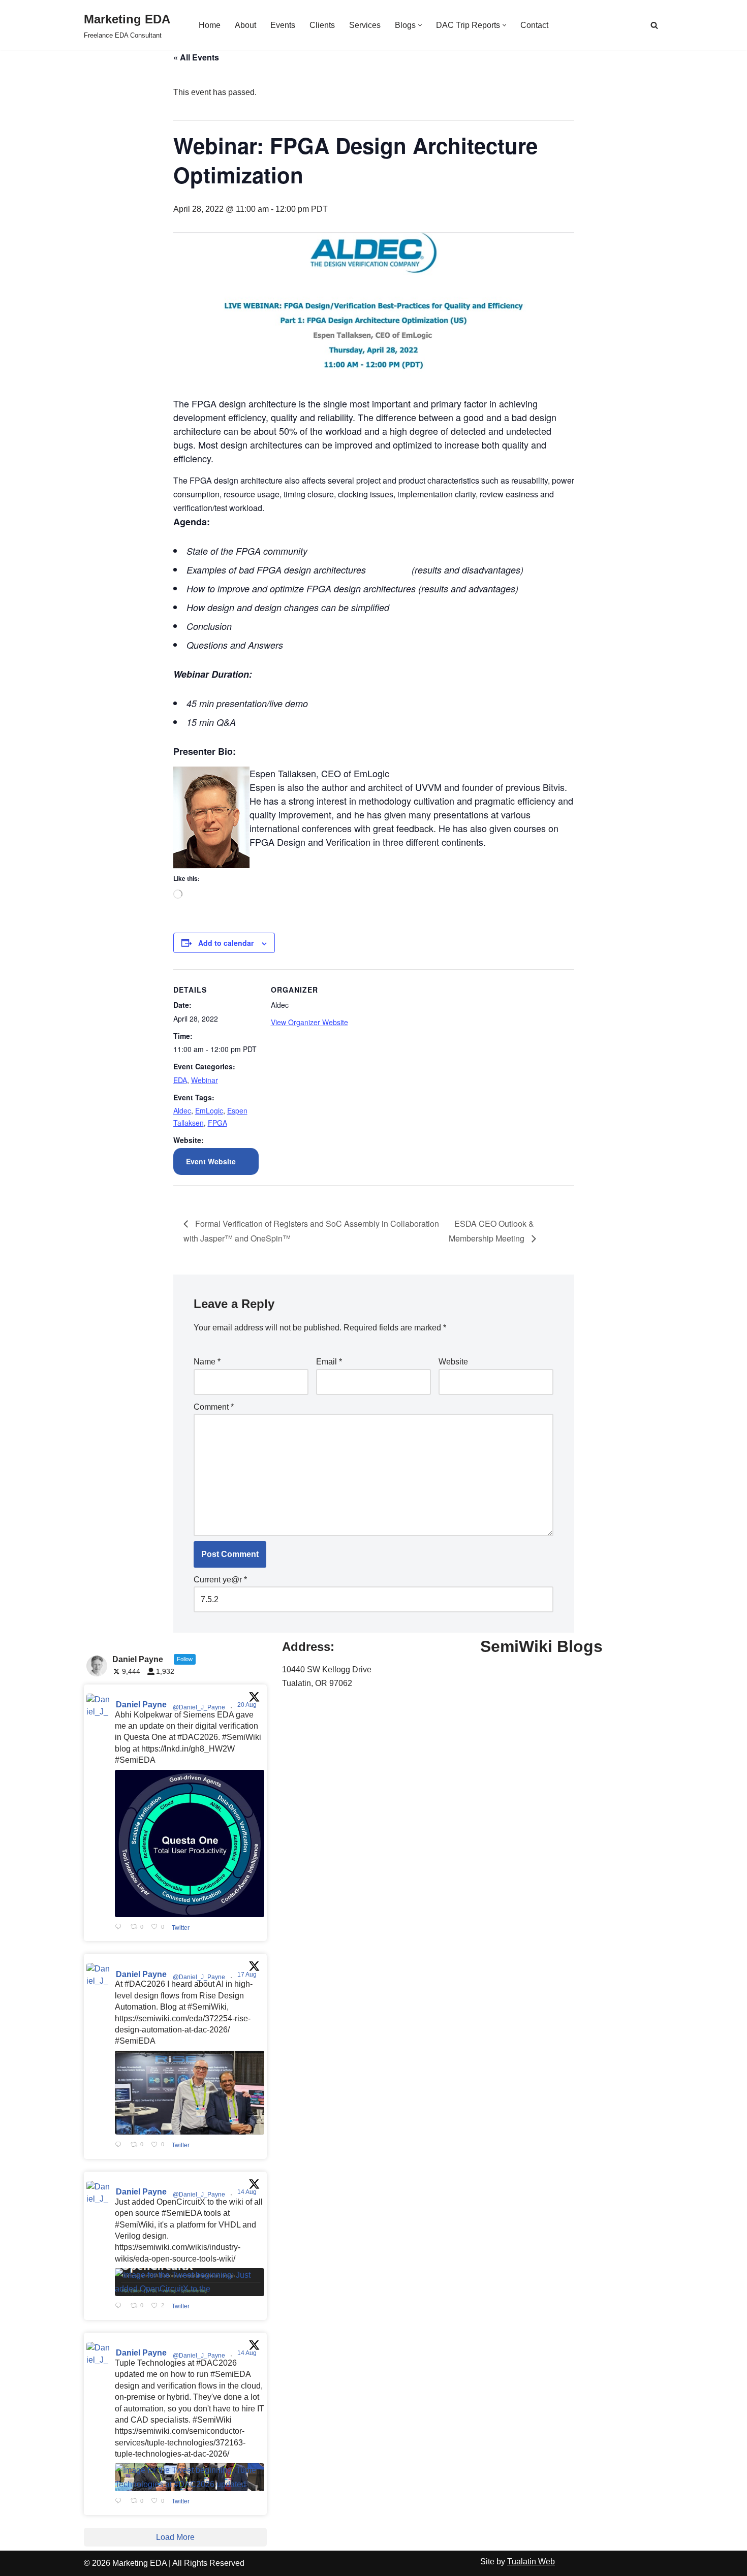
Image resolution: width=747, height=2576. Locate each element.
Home (210, 25)
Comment (214, 1407)
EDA (180, 1080)
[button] (420, 25)
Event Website (211, 1161)
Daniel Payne (141, 1705)
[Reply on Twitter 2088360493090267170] (120, 2306)
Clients (322, 25)
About (245, 25)
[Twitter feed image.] (190, 1843)
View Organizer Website (309, 1022)
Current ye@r (220, 1580)
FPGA (217, 1123)
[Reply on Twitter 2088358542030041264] (120, 2501)
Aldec (182, 1110)
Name (207, 1362)
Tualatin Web (531, 2562)
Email (329, 1362)
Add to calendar (226, 943)
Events (283, 25)
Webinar (205, 1080)
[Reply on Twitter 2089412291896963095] (120, 2145)
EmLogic (209, 1110)
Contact (534, 25)
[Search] (654, 25)
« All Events (196, 57)
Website (453, 1362)
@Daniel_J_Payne (199, 1707)
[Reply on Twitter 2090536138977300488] (120, 1927)
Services (365, 25)
